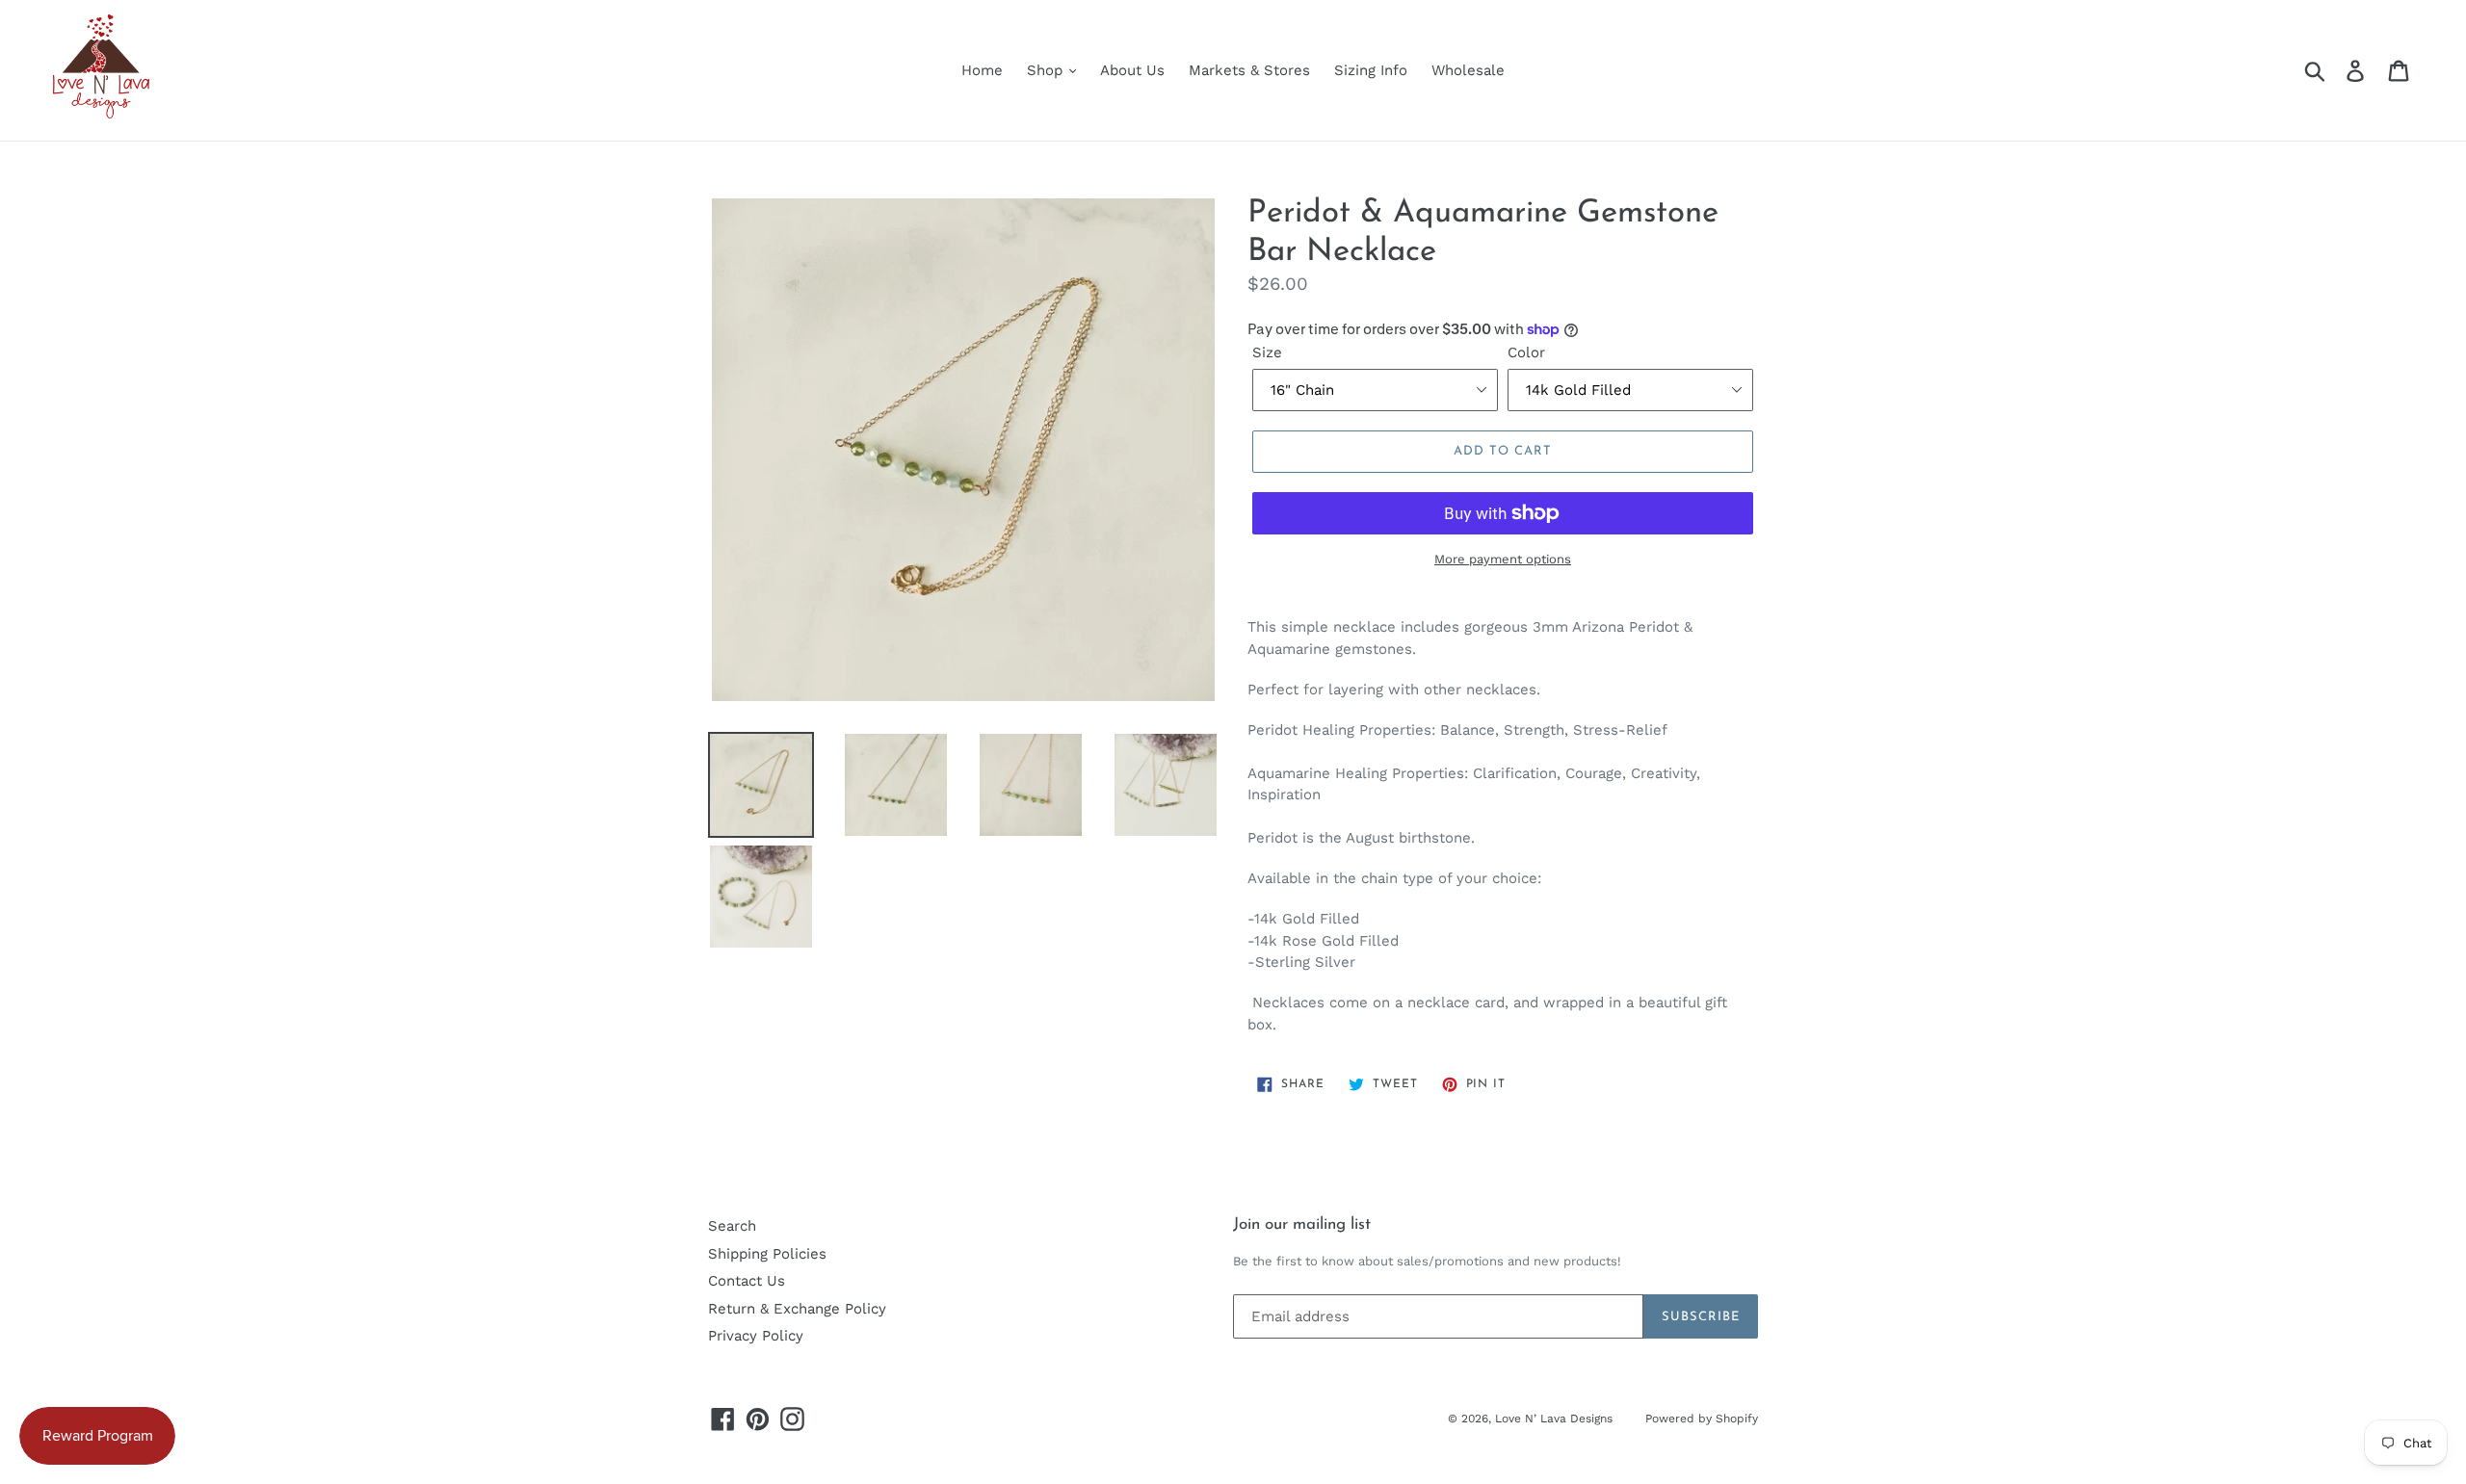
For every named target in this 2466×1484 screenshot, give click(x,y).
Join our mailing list (1302, 1224)
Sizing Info (1371, 70)
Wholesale (1468, 70)
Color (1526, 352)
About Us (1132, 70)
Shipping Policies (767, 1254)
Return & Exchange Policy (797, 1309)
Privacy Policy (756, 1336)
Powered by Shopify (1702, 1419)
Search (732, 1226)
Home (982, 70)
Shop (1047, 70)
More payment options (1503, 559)
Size (1267, 352)
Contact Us (747, 1281)
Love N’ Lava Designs (1556, 1419)
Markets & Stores (1249, 70)
